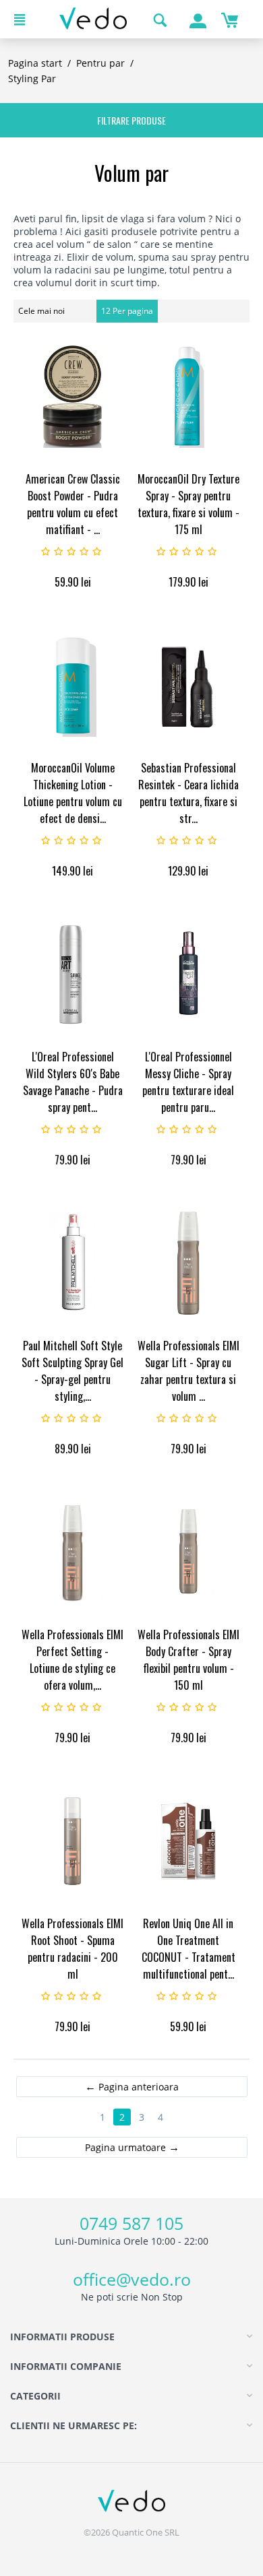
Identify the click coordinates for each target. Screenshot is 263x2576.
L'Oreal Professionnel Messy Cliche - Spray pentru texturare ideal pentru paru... (188, 1082)
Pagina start (35, 63)
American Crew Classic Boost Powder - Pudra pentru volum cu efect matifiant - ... (73, 504)
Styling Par (32, 78)
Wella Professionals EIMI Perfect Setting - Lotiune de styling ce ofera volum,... (72, 1660)
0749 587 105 (131, 2223)
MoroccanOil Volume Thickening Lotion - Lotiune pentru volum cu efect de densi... (73, 793)
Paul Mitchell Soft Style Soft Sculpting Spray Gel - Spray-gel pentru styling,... (72, 1371)
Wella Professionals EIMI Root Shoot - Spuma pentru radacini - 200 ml (72, 1949)
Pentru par (100, 63)
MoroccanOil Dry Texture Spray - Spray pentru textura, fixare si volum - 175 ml (188, 504)
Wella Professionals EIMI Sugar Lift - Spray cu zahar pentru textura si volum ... (188, 1371)
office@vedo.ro (132, 2279)
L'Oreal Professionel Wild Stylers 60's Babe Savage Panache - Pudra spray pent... (73, 1082)
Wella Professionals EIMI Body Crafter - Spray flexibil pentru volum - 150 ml (188, 1660)
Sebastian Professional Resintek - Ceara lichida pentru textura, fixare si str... (188, 793)
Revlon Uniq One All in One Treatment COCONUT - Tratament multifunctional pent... (188, 1949)
